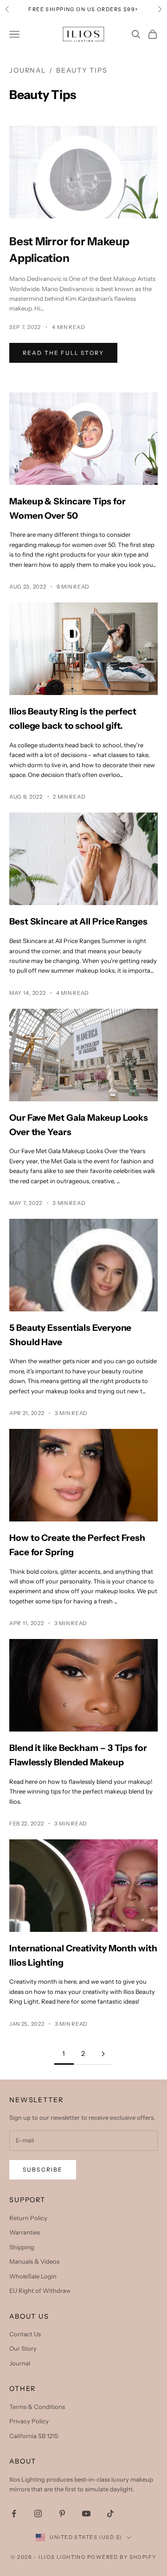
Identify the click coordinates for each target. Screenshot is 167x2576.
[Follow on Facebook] (14, 2514)
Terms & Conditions (37, 2407)
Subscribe (43, 2169)
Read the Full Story (63, 353)
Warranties (25, 2232)
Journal (28, 70)
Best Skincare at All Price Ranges (78, 921)
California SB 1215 (34, 2436)
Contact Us (25, 2334)
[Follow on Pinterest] (62, 2514)
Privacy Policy (29, 2421)
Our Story (23, 2348)
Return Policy (28, 2218)
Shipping (22, 2247)
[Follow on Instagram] (38, 2514)
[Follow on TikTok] (110, 2514)
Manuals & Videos (34, 2261)
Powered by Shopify (122, 2557)
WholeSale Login (33, 2276)
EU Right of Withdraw (40, 2290)
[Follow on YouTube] (86, 2514)
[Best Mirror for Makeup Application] (83, 172)
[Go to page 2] (103, 2054)
